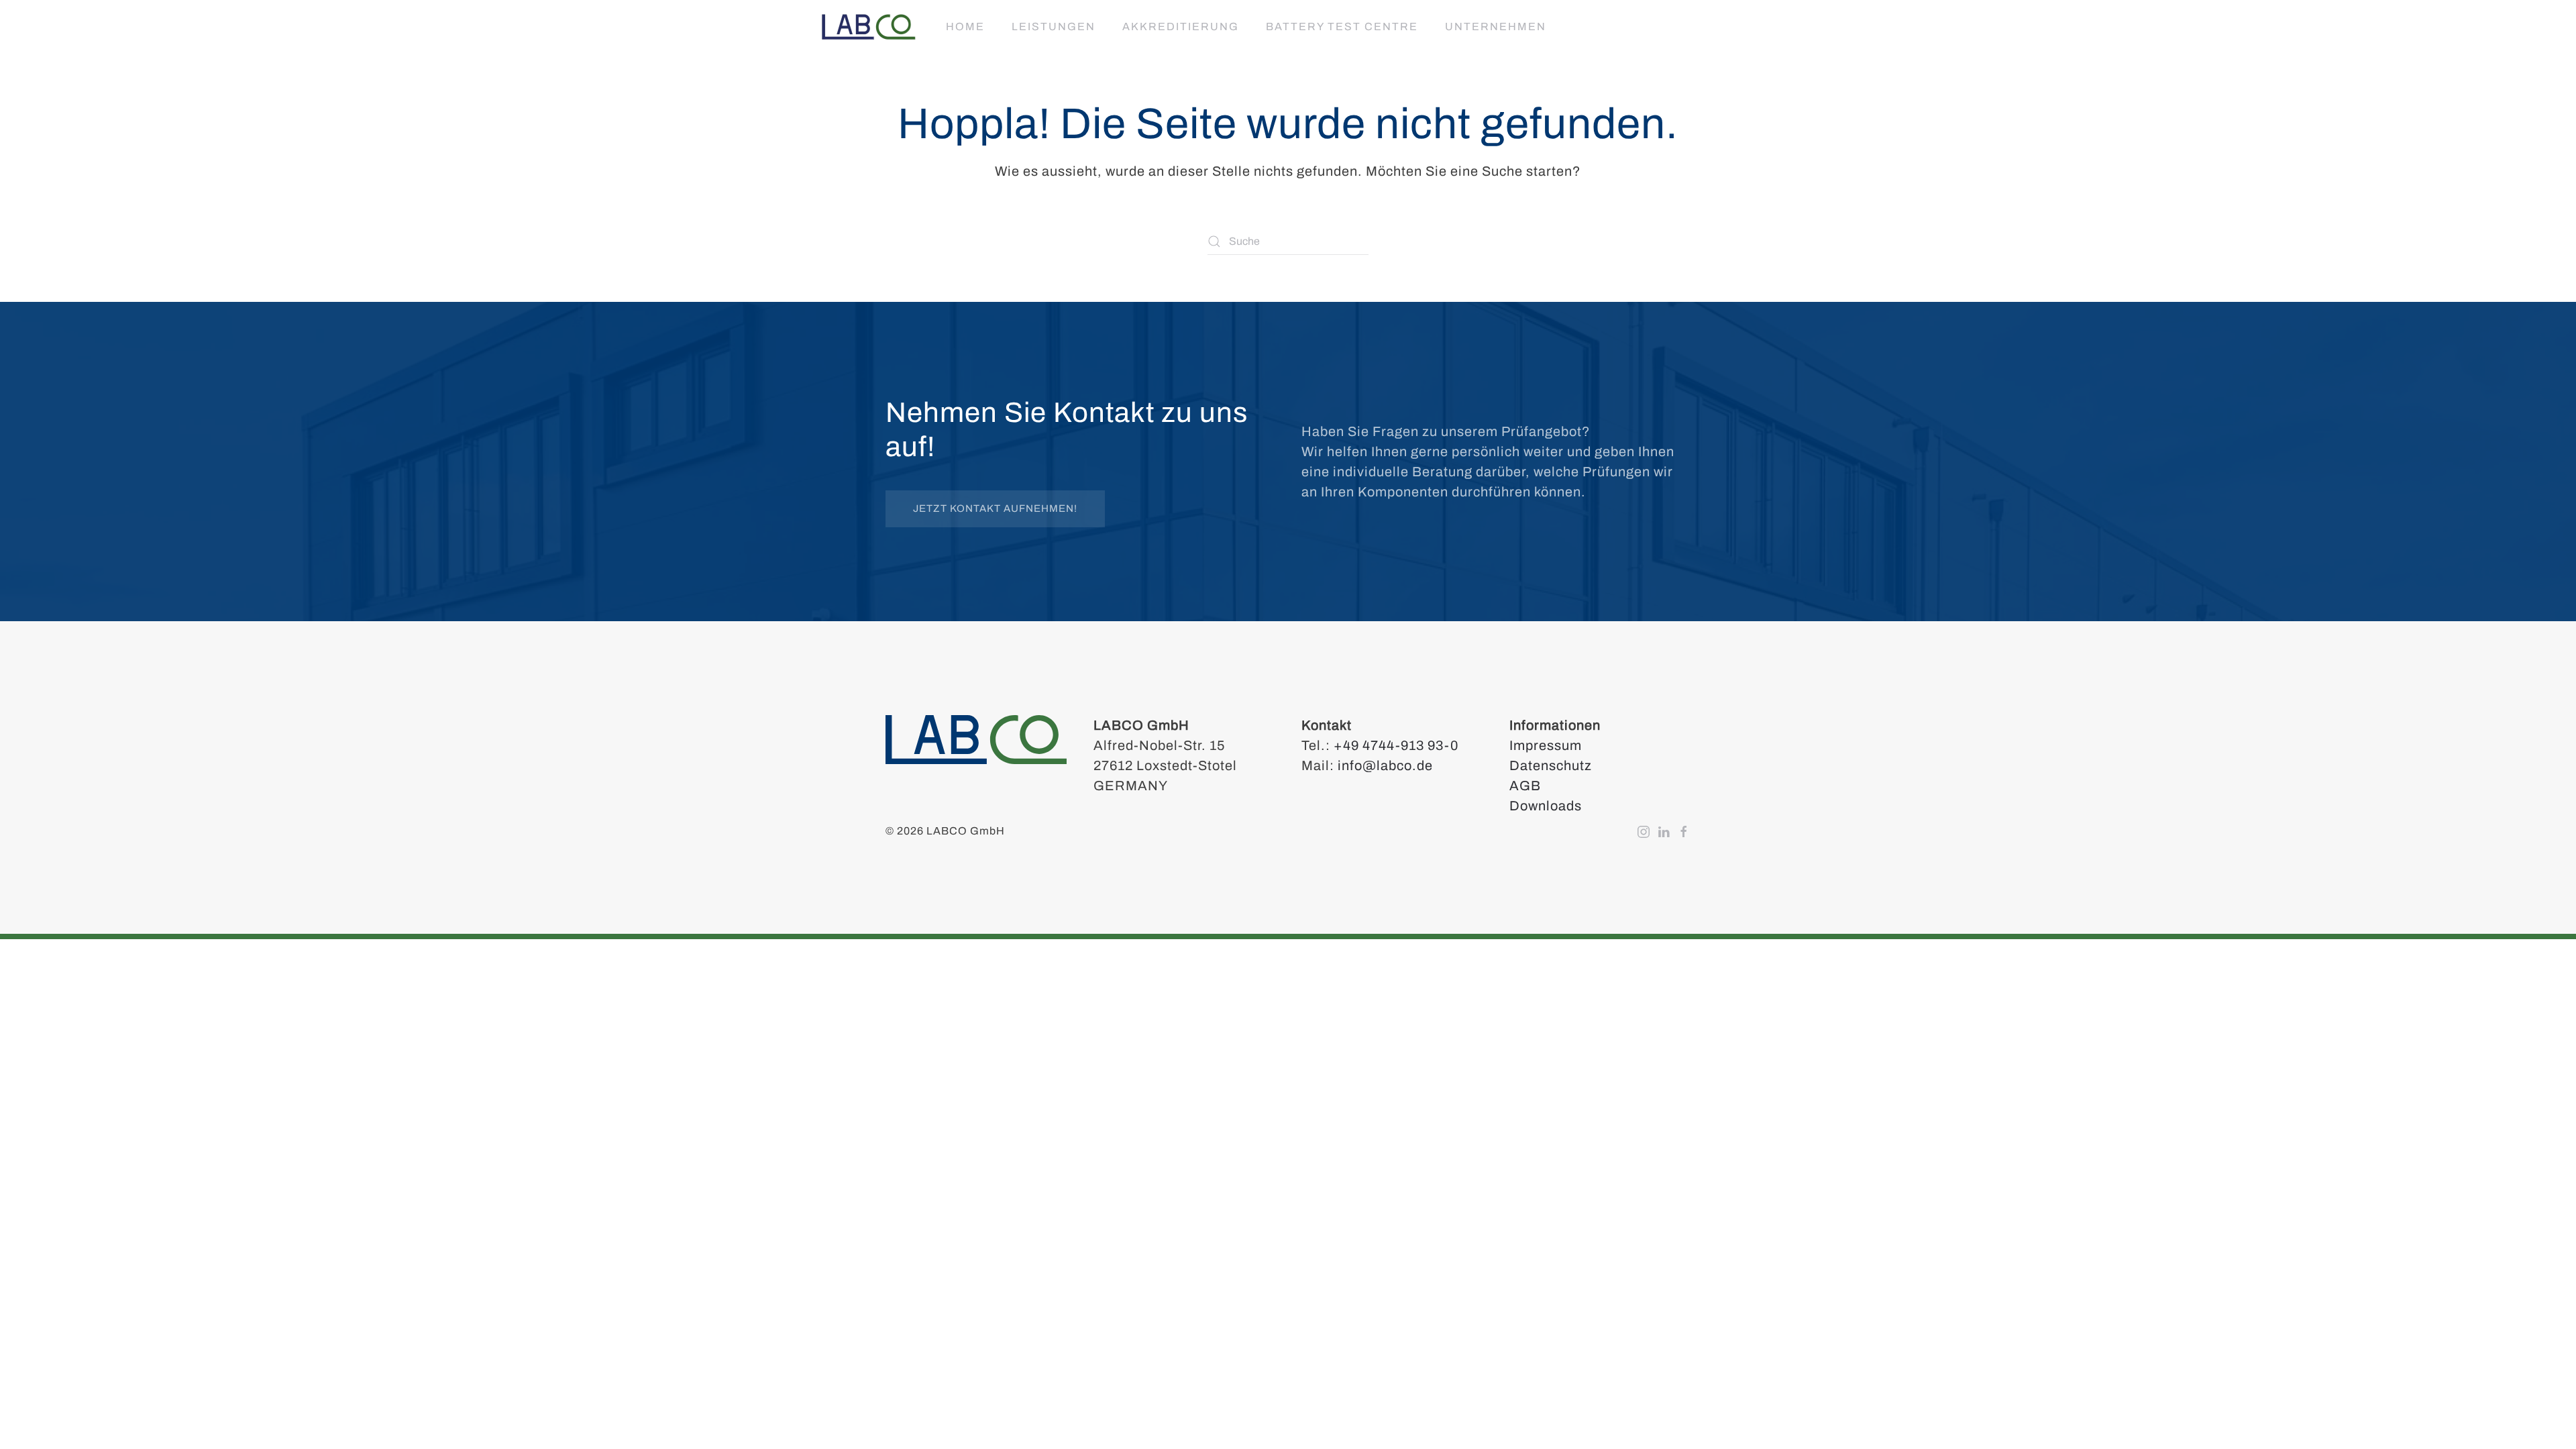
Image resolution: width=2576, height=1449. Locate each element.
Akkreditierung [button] (1181, 26)
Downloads (1546, 806)
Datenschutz (1551, 765)
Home (965, 26)
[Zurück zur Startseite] (869, 27)
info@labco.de (1385, 765)
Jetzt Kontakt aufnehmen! (995, 508)
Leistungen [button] (1054, 26)
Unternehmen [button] (1496, 26)
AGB (1525, 786)
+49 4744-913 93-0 (1396, 745)
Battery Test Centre (1342, 26)
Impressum (1546, 745)
